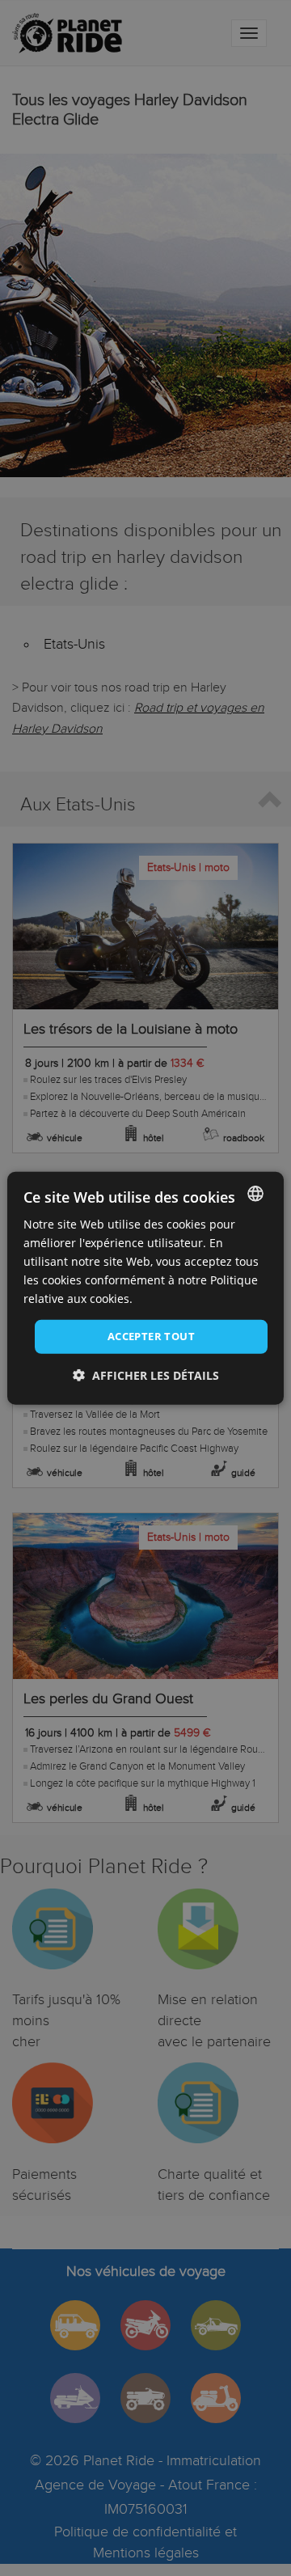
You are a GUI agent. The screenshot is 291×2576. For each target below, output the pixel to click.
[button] (146, 1375)
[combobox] (255, 1193)
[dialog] (145, 1288)
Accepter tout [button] (151, 1336)
